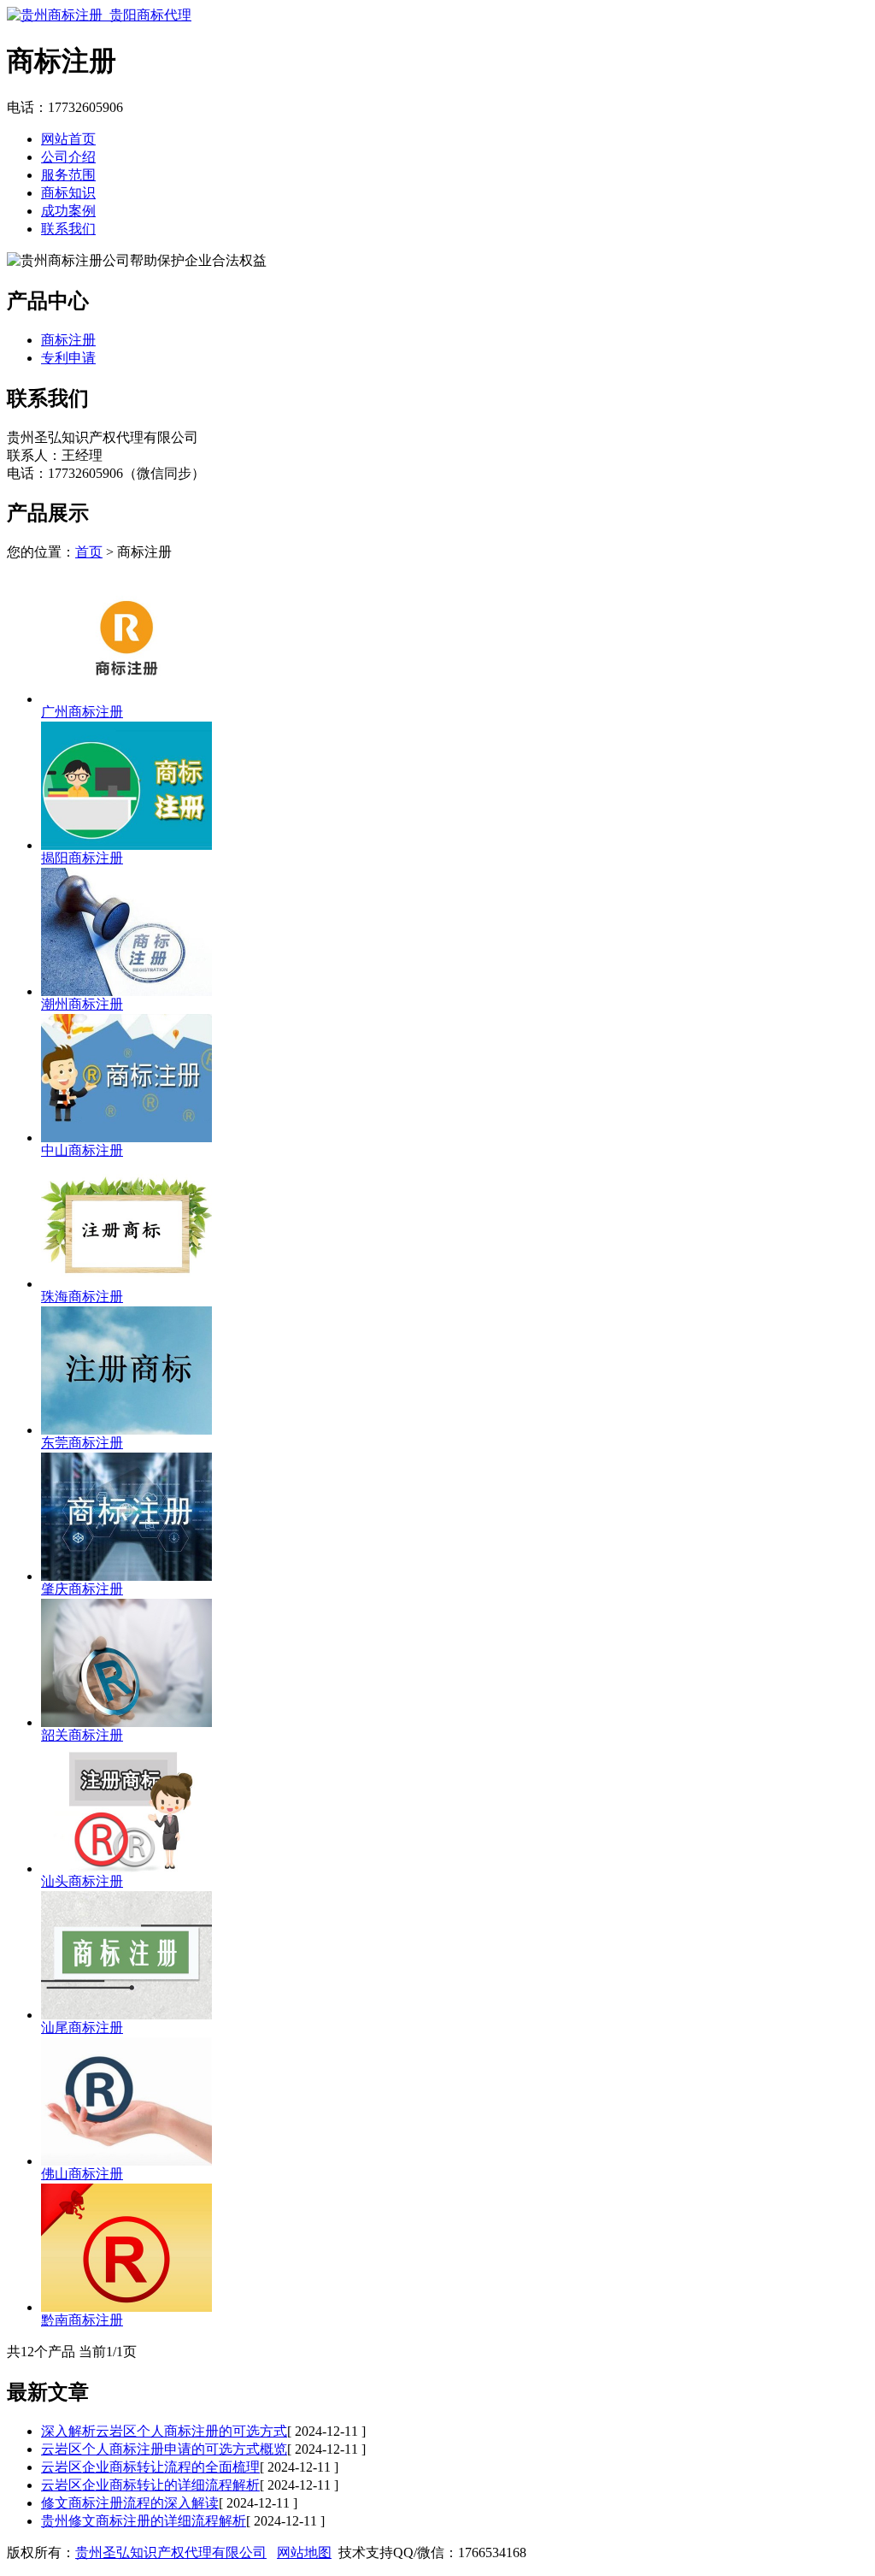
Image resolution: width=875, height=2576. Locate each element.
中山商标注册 (82, 1150)
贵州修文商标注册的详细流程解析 (144, 2521)
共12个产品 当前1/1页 (72, 2352)
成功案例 (68, 211)
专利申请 (68, 358)
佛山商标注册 (82, 2174)
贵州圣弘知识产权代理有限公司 (171, 2552)
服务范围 (68, 175)
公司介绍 (68, 157)
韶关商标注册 (82, 1735)
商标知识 (68, 193)
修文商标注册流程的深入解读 (130, 2503)
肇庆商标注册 (82, 1589)
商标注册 (68, 340)
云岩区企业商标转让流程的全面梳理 (150, 2467)
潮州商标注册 (82, 1004)
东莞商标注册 (82, 1443)
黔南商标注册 (82, 2320)
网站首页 (68, 139)
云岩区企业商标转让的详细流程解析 (150, 2485)
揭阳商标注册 (82, 858)
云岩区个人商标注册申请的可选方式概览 (164, 2449)
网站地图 (304, 2552)
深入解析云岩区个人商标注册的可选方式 (164, 2431)
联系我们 (68, 229)
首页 (89, 552)
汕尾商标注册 (82, 2028)
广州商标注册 (82, 712)
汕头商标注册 (82, 1881)
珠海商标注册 (82, 1297)
